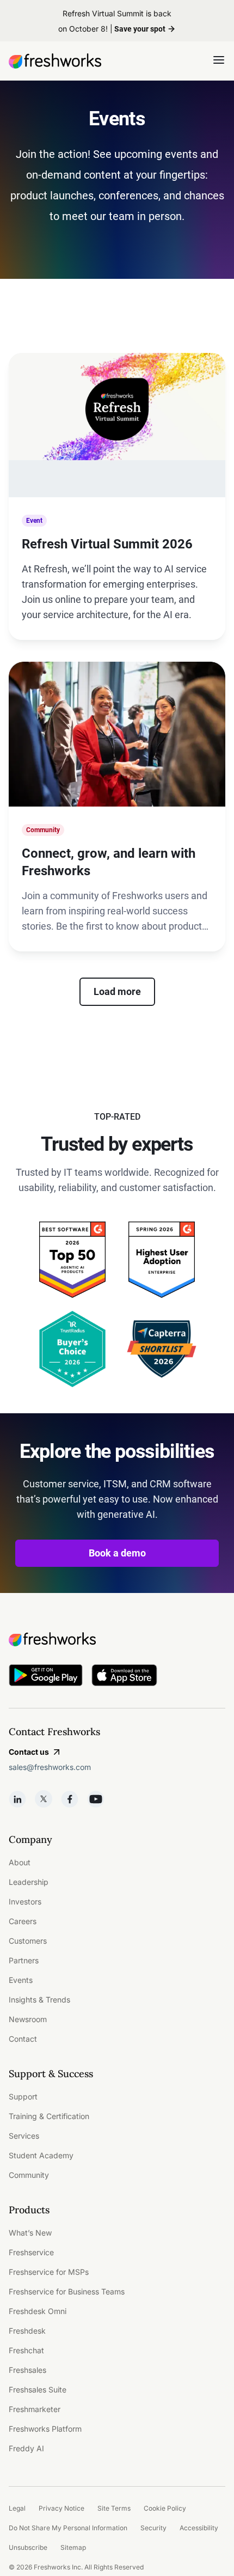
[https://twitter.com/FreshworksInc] (44, 1799)
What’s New (30, 2233)
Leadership (29, 1882)
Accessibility (199, 2528)
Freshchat (26, 2350)
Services (24, 2136)
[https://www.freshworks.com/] (55, 61)
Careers (23, 1921)
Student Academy (41, 2155)
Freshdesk (27, 2331)
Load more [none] (117, 991)
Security (153, 2528)
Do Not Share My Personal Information (68, 2528)
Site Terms (114, 2508)
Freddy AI (26, 2448)
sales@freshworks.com (50, 1767)
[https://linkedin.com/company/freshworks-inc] (17, 1799)
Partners (24, 1960)
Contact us (29, 1752)
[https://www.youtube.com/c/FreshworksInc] (96, 1799)
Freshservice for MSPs (49, 2272)
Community (29, 2175)
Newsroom (28, 2019)
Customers (28, 1941)
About (20, 1862)
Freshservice (31, 2252)
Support (23, 2096)
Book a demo (117, 1553)
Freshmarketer (35, 2409)
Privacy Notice (61, 2508)
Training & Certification (49, 2116)
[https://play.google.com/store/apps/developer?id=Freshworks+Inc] (46, 1677)
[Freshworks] (117, 1639)
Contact (23, 2039)
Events (21, 1980)
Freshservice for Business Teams (67, 2291)
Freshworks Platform (45, 2429)
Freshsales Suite (38, 2389)
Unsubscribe (28, 2547)
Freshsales (27, 2370)
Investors (25, 1902)
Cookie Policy (165, 2508)
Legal (17, 2508)
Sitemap (73, 2547)
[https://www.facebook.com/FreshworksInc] (70, 1799)
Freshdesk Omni (38, 2311)
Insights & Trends (39, 2000)
